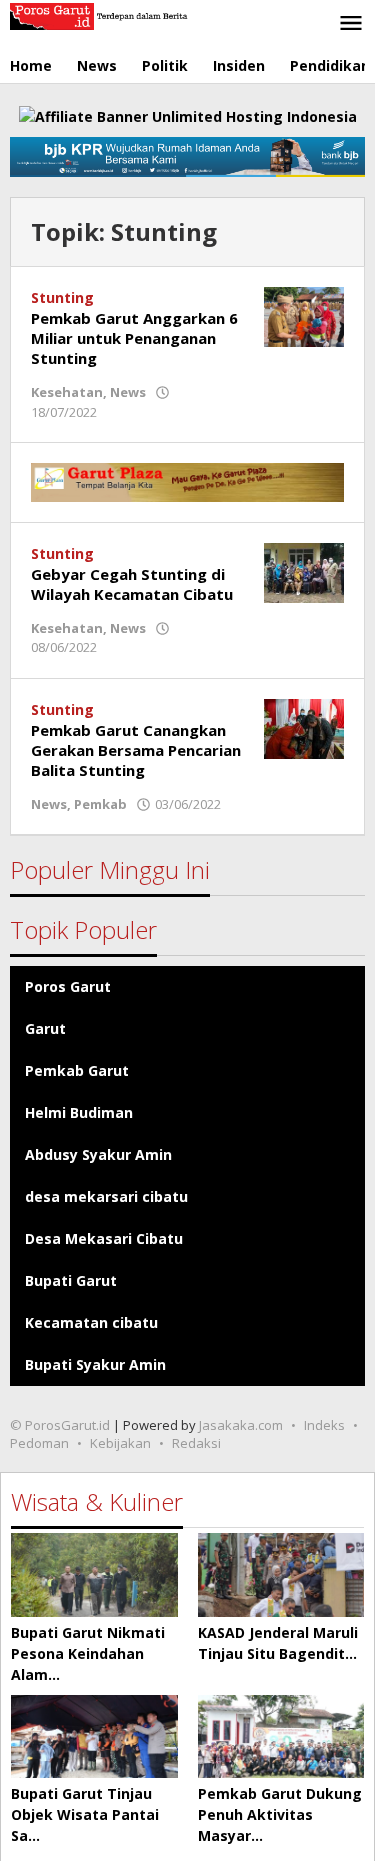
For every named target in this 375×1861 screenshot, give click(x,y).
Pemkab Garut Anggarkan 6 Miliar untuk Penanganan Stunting (134, 338)
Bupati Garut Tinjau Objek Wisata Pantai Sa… (85, 1814)
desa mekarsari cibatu (106, 1196)
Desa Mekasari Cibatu (104, 1238)
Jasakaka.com (241, 1425)
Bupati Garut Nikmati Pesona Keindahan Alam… (88, 1653)
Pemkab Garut (77, 1070)
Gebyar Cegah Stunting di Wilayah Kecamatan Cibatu (132, 584)
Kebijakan (120, 1443)
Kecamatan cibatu (91, 1322)
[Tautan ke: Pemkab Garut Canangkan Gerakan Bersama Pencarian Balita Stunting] (304, 727)
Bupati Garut (71, 1280)
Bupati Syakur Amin (95, 1364)
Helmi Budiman (79, 1112)
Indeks (324, 1425)
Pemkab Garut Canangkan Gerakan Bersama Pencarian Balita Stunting (136, 750)
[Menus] (351, 24)
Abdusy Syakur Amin (98, 1154)
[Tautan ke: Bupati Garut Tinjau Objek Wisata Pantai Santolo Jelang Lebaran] (94, 1736)
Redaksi (196, 1443)
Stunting (62, 297)
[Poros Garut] (100, 14)
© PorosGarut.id (60, 1425)
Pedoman (39, 1443)
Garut (45, 1028)
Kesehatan (67, 392)
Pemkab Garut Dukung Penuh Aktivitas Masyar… (280, 1814)
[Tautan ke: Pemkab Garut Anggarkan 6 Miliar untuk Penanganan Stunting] (304, 315)
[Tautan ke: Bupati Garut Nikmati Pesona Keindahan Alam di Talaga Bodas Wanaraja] (94, 1574)
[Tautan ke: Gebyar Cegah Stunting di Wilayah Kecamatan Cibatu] (304, 571)
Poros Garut (68, 986)
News (128, 392)
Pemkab (100, 804)
